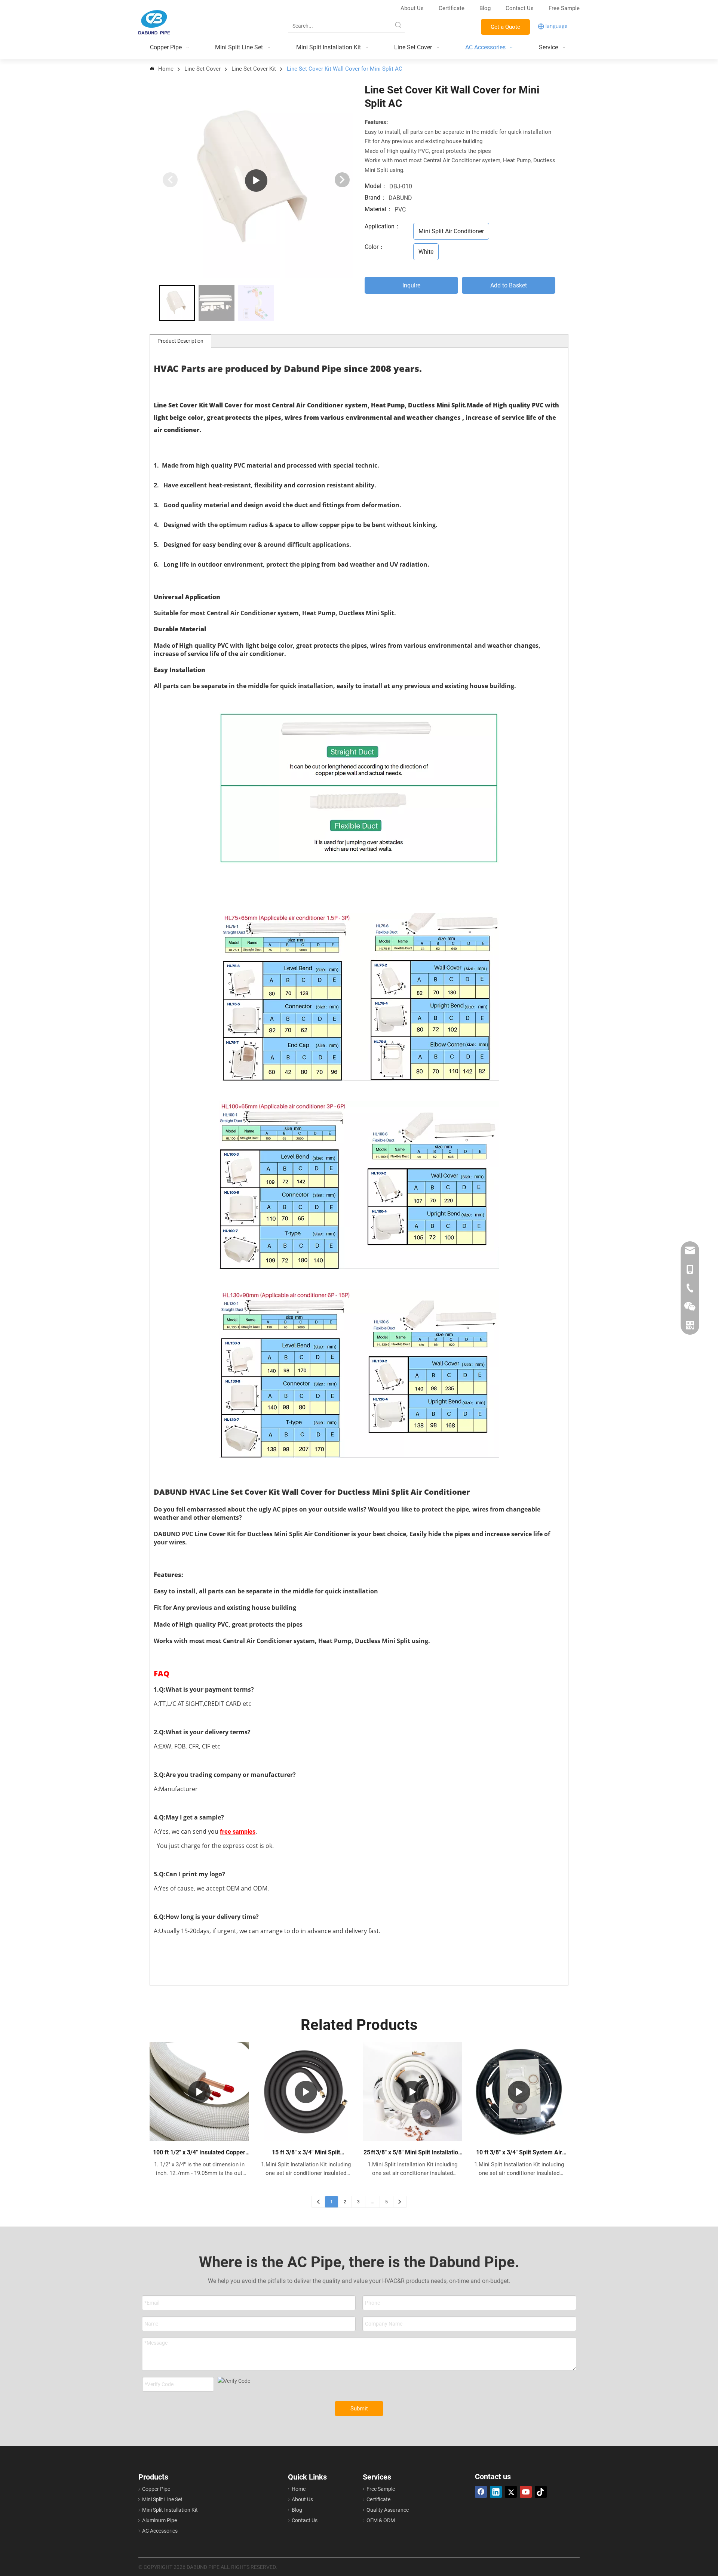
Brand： (375, 198)
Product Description (180, 341)
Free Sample (564, 8)
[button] (342, 180)
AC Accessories (160, 2531)
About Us (412, 8)
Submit (359, 2409)
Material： (378, 209)
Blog (485, 8)
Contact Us (520, 8)
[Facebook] (481, 2492)
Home (299, 2489)
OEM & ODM (381, 2520)
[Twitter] (511, 2492)
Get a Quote (505, 27)
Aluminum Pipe (159, 2520)
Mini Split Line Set (162, 2499)
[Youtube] (526, 2492)
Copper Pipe (156, 2489)
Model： (376, 186)
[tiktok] (541, 2492)
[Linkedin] (496, 2492)
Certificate (452, 8)
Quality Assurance (388, 2510)
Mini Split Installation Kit (170, 2510)
